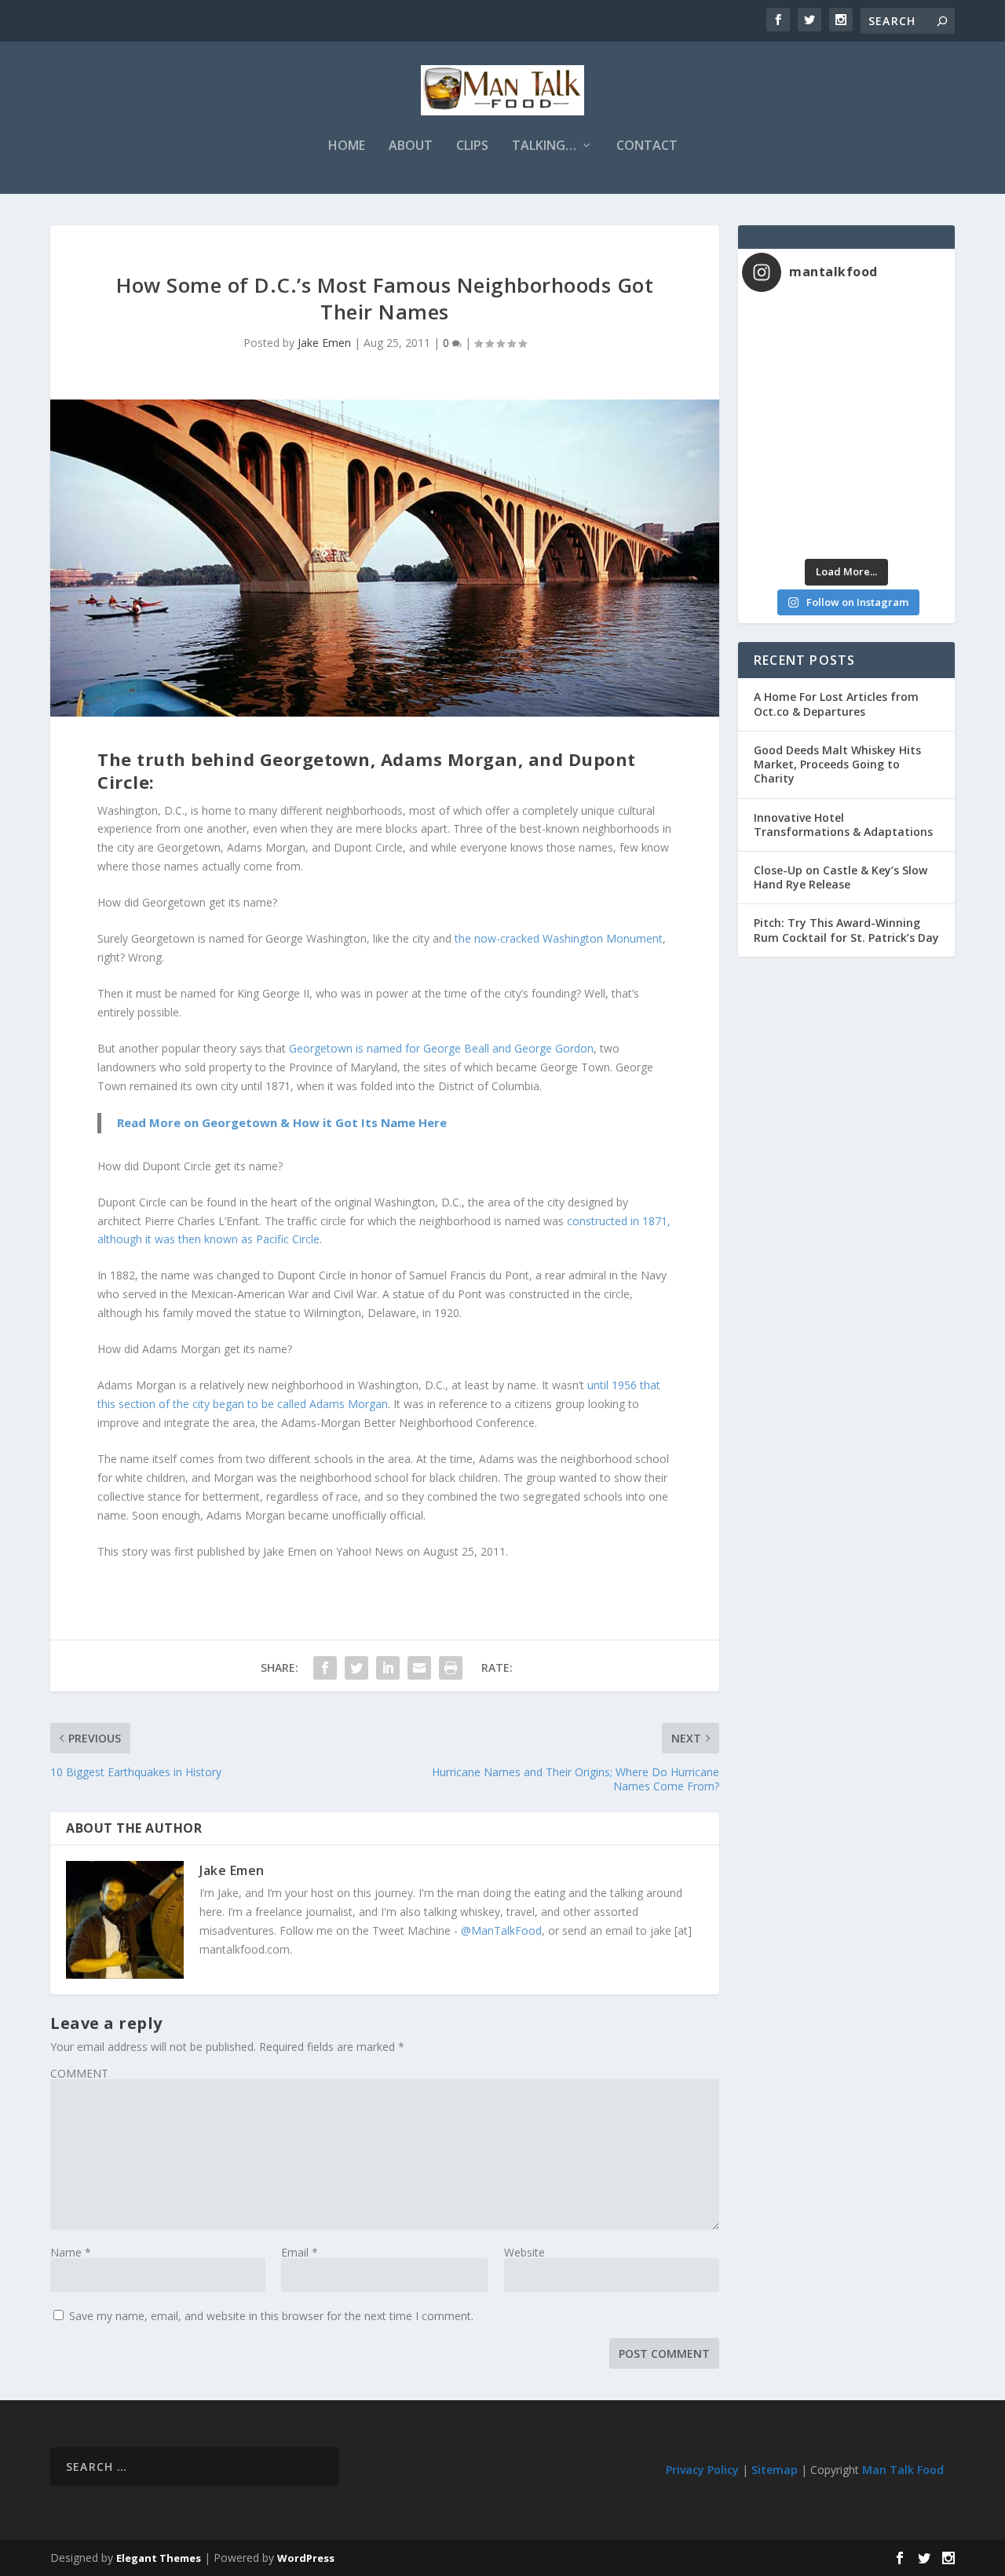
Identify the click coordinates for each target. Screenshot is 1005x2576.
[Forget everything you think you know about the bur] (899, 397)
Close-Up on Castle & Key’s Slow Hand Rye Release (841, 877)
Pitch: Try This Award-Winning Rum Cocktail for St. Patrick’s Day (846, 930)
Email (300, 2252)
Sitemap (775, 2470)
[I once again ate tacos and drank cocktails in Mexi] (794, 397)
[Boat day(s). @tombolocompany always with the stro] (794, 459)
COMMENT (79, 2073)
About (411, 146)
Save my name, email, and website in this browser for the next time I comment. (271, 2316)
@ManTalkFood (501, 1930)
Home (347, 146)
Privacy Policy (702, 2470)
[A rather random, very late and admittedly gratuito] (899, 521)
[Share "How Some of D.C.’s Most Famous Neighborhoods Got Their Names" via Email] (419, 1668)
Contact (647, 146)
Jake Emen (324, 343)
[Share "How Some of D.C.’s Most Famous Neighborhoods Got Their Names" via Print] (451, 1668)
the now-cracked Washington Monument (559, 938)
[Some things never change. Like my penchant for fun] (794, 335)
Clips (472, 146)
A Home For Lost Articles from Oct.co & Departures (836, 704)
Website (524, 2252)
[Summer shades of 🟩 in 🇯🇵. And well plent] (899, 459)
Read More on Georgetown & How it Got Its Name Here (282, 1122)
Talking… (544, 146)
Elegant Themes (159, 2558)
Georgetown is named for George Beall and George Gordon (441, 1048)
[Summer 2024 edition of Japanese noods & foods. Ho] (794, 521)
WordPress (306, 2558)
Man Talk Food (903, 2470)
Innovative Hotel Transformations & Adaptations (843, 825)
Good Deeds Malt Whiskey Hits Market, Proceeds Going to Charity (837, 764)
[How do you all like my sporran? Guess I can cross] (899, 335)
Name (71, 2252)
